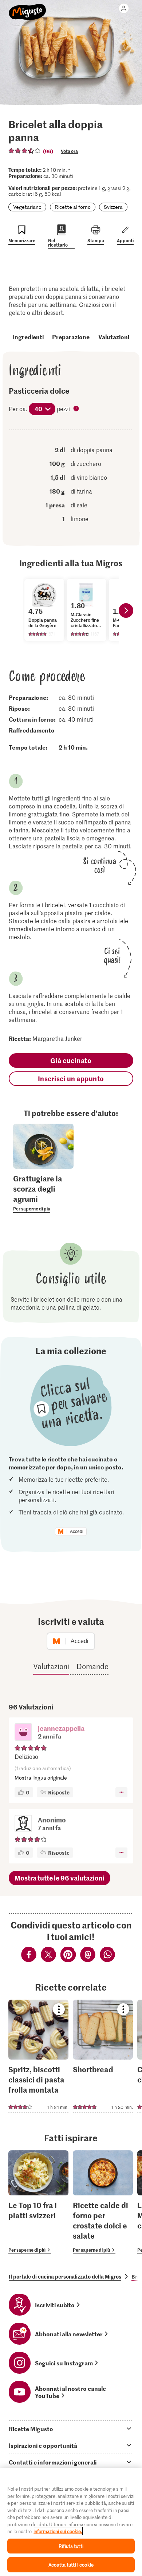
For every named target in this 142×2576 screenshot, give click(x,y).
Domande (92, 1666)
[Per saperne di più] (43, 1193)
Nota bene (77, 409)
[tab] (71, 2429)
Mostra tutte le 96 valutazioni (60, 1878)
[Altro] (121, 1792)
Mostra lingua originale (41, 1778)
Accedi (77, 1532)
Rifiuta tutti (71, 2546)
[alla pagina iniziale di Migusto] (27, 8)
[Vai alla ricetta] (38, 2056)
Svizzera (113, 207)
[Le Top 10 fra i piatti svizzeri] (38, 2202)
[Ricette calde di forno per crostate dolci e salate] (103, 2202)
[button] (23, 1733)
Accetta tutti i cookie (71, 2565)
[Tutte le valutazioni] (25, 151)
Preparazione (71, 337)
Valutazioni (114, 337)
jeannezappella (61, 1728)
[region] (71, 2522)
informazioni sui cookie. (58, 2531)
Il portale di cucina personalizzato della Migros (65, 2276)
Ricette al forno (73, 207)
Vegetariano (27, 207)
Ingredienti (28, 337)
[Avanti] (126, 610)
